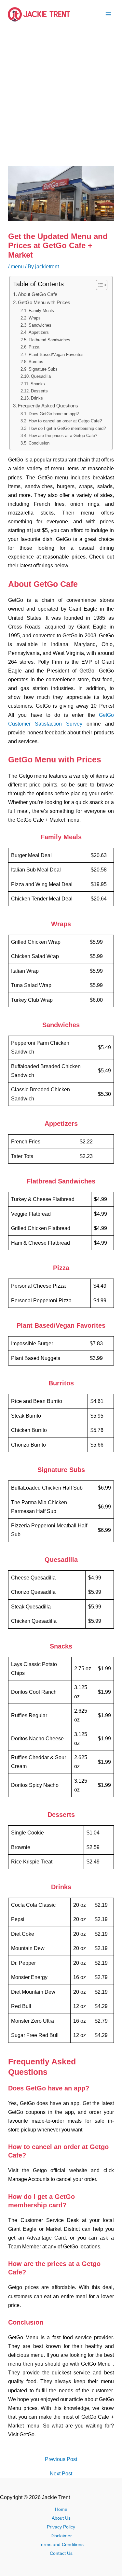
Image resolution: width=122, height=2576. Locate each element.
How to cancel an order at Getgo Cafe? (65, 421)
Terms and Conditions (61, 2545)
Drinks (37, 398)
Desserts (39, 391)
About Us (61, 2518)
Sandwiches (40, 325)
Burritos (36, 362)
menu (17, 266)
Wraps (35, 318)
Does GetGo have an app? (54, 414)
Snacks (38, 384)
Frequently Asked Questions (48, 406)
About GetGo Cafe (38, 294)
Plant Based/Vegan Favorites (56, 354)
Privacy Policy (61, 2527)
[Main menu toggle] (108, 14)
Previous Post (61, 2459)
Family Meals (41, 311)
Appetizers (39, 332)
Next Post (61, 2473)
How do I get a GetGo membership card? (67, 428)
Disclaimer (61, 2536)
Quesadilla (41, 376)
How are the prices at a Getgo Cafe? (63, 436)
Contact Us (61, 2553)
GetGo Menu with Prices (44, 303)
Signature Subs (43, 369)
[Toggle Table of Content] (98, 285)
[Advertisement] (61, 93)
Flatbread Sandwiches (49, 340)
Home (61, 2509)
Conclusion (39, 443)
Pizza (34, 347)
